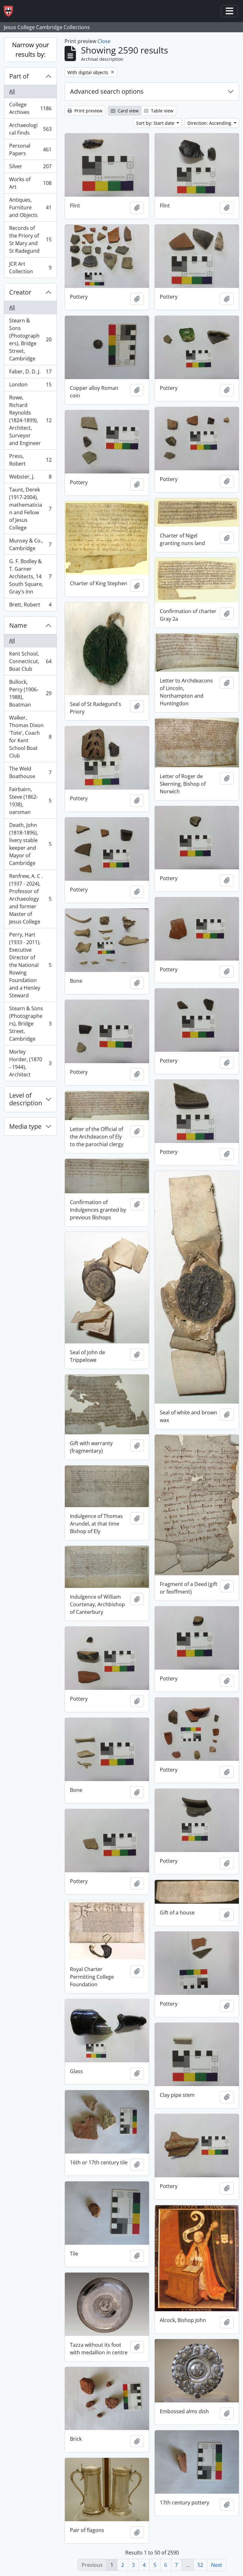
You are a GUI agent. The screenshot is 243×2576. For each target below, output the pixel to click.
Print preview (88, 111)
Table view (162, 111)
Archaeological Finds (30, 129)
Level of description (26, 1099)
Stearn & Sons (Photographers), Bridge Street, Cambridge (30, 339)
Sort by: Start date (156, 123)
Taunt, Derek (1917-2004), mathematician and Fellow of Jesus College (30, 509)
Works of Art (30, 183)
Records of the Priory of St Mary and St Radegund (30, 239)
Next (217, 2565)
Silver (30, 168)
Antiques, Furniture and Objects (30, 207)
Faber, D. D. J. (30, 373)
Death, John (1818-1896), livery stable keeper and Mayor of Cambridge (30, 844)
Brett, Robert (30, 606)
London (30, 386)
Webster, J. (30, 478)
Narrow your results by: (31, 50)
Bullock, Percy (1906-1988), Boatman (30, 693)
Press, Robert (30, 460)
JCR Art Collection (30, 268)
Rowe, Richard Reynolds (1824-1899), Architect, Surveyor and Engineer (30, 420)
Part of (19, 76)
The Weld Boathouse (30, 772)
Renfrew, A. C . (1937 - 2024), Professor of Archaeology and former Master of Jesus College (30, 899)
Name (18, 625)
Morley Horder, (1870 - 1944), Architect (30, 1063)
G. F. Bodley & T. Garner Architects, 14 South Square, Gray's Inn (30, 576)
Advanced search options (107, 91)
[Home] (11, 11)
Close (104, 41)
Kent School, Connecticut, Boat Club (30, 661)
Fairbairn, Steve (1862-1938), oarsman (30, 801)
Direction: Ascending (210, 123)
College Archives (30, 108)
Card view (128, 111)
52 (200, 2565)
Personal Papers (30, 149)
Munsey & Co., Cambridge (30, 544)
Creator (20, 292)
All (12, 92)
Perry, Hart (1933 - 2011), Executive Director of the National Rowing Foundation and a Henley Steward (30, 965)
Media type (25, 1126)
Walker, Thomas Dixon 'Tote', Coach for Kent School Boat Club (30, 737)
